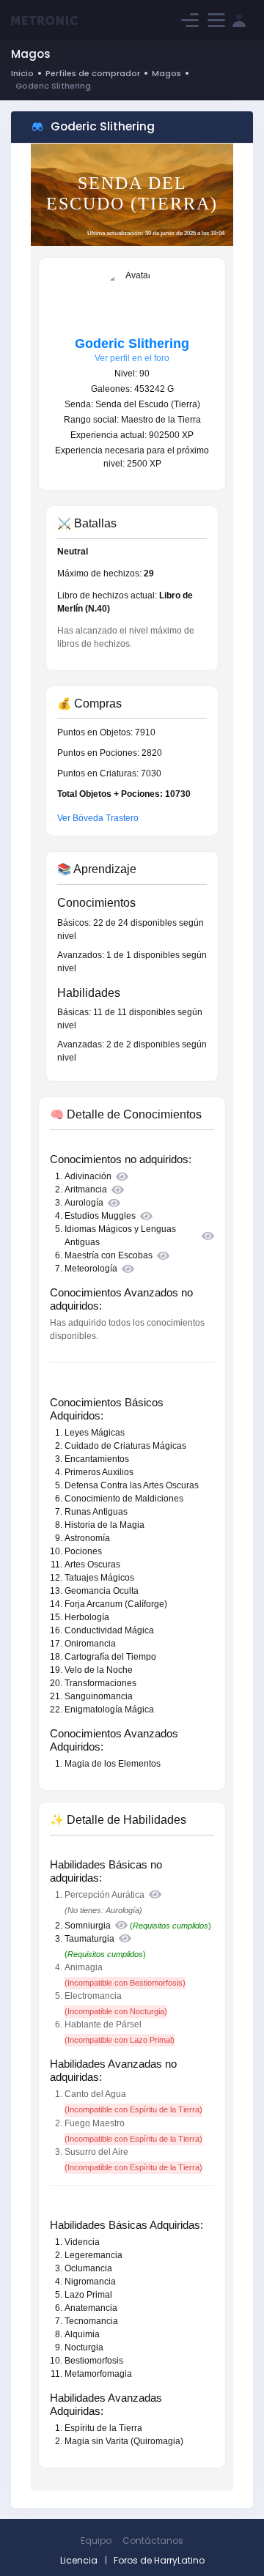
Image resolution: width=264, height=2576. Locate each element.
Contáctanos (153, 2540)
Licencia (79, 2560)
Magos (166, 73)
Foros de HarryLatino (159, 2560)
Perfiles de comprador (93, 73)
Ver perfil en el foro (132, 358)
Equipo (96, 2540)
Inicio (22, 73)
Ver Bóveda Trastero (98, 818)
